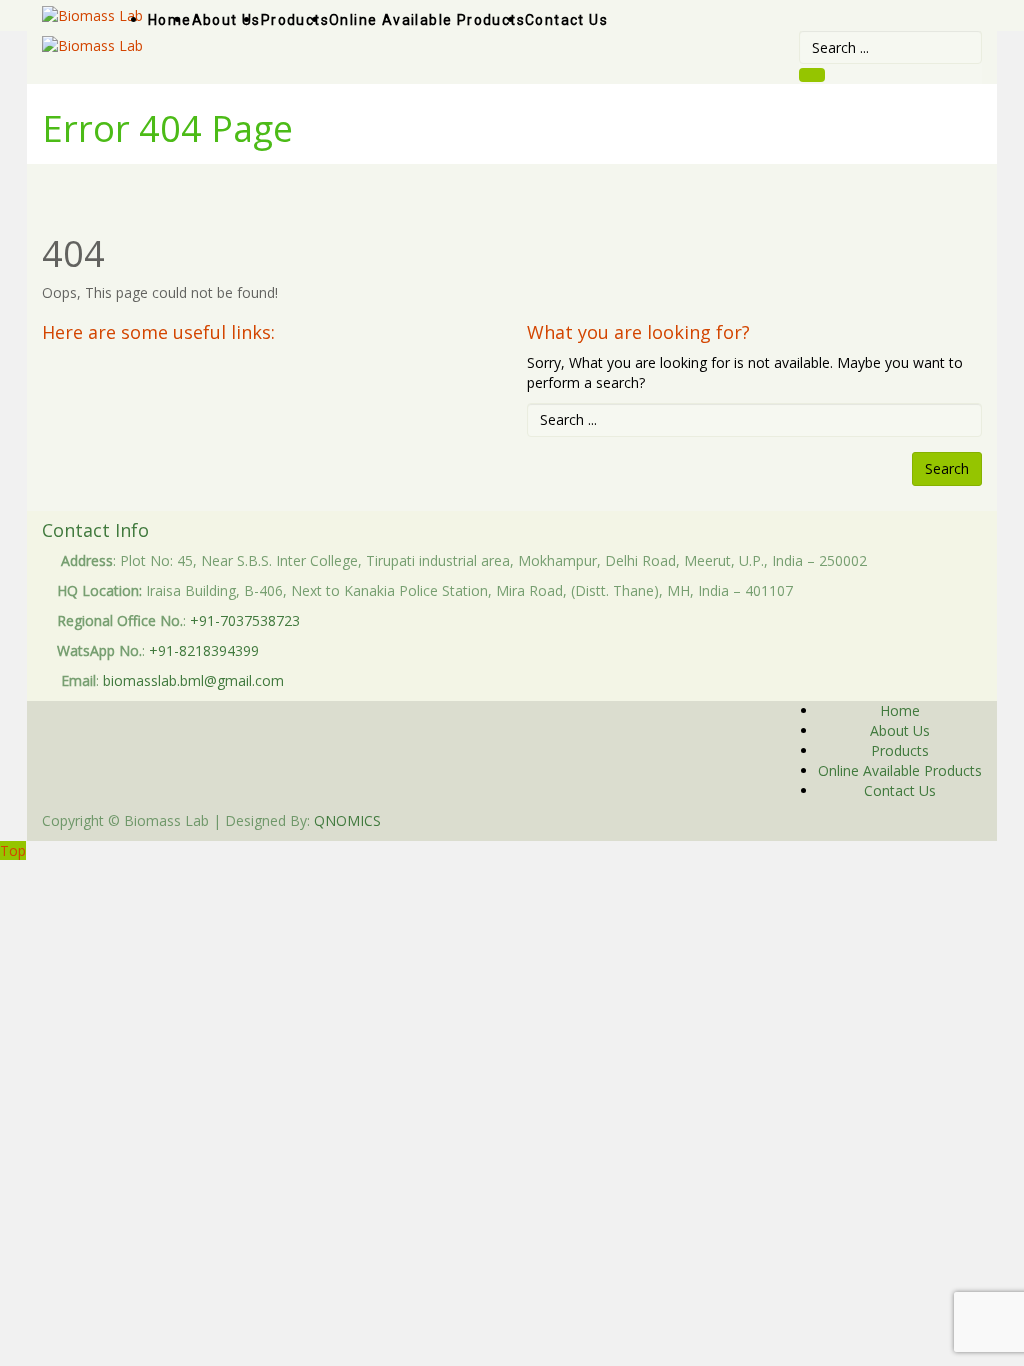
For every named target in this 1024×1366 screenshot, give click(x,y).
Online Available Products (900, 770)
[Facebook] (870, 820)
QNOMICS (347, 820)
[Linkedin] (881, 820)
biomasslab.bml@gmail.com (193, 680)
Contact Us (900, 790)
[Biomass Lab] (92, 44)
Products (900, 750)
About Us (900, 730)
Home (900, 710)
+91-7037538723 (245, 620)
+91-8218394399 (204, 650)
